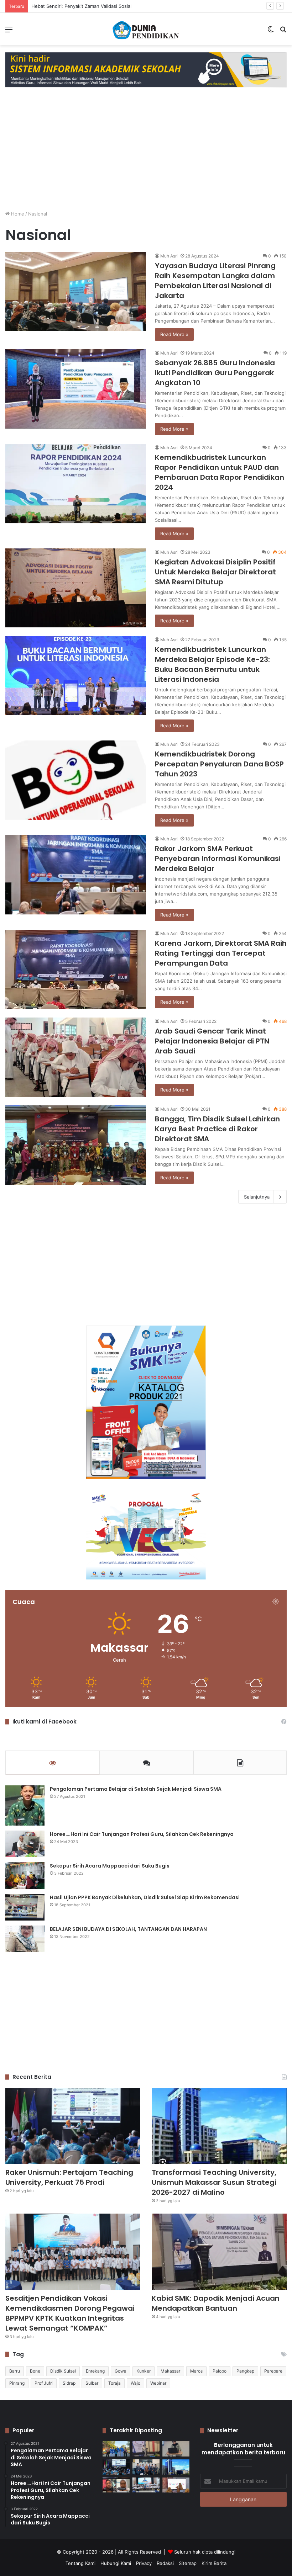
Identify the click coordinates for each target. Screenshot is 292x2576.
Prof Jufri (44, 2383)
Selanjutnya (257, 1197)
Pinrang (17, 2383)
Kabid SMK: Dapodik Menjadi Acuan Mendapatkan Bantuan (216, 2303)
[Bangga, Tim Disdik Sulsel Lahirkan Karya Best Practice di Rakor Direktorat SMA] (76, 1145)
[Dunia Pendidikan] (146, 29)
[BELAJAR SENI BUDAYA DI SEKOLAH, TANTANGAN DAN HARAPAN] (25, 1939)
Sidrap (69, 2383)
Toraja (114, 2383)
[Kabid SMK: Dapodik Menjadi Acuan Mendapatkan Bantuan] (219, 2252)
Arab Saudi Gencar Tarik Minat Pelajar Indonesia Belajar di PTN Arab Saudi (212, 1041)
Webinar (158, 2383)
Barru (15, 2371)
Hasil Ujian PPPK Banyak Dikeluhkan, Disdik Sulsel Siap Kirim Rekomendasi (145, 1897)
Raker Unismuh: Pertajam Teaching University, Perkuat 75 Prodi (101, 6)
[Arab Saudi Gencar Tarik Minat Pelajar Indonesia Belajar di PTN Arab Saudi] (76, 1057)
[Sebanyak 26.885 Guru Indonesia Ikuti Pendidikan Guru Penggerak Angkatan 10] (76, 389)
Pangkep (245, 2371)
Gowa (121, 2371)
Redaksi (165, 2563)
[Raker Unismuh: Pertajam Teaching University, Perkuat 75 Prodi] (73, 2126)
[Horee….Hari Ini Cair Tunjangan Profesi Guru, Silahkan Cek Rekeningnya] (25, 1844)
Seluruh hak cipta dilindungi (205, 2552)
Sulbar (92, 2383)
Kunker (144, 2371)
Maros (196, 2371)
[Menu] (9, 32)
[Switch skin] (271, 32)
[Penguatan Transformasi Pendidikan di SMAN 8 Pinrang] (176, 2485)
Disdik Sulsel (63, 2371)
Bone (35, 2371)
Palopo (220, 2371)
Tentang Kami (80, 2563)
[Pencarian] (283, 32)
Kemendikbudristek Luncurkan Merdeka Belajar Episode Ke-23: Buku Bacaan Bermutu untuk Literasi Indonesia (212, 664)
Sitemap (188, 2563)
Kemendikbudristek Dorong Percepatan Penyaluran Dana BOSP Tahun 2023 (219, 764)
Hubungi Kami (116, 2563)
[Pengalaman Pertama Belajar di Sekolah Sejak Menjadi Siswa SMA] (25, 1805)
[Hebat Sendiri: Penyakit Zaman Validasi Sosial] (176, 2449)
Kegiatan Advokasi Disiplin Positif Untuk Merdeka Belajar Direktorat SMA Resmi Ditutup (215, 572)
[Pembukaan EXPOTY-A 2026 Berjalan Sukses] (116, 2449)
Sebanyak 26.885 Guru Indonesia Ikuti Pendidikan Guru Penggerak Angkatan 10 (215, 373)
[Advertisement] (146, 155)
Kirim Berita (214, 2563)
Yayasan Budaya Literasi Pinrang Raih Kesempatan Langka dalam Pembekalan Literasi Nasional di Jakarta (215, 281)
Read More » (174, 334)
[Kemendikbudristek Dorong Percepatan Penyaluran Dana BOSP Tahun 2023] (76, 780)
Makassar (170, 2371)
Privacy (144, 2563)
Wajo (135, 2383)
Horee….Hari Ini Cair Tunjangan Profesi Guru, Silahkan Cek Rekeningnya (142, 1834)
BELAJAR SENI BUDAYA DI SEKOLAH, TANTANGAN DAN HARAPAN (128, 1929)
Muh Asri (169, 256)
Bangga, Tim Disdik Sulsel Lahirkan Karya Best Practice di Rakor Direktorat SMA (217, 1129)
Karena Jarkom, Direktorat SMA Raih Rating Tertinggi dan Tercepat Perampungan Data (221, 953)
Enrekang (95, 2371)
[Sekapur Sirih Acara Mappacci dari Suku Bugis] (25, 1876)
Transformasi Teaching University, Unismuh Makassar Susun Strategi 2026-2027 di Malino (214, 2182)
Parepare (273, 2371)
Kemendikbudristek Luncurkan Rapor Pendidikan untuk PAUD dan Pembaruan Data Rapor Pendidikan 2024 (220, 472)
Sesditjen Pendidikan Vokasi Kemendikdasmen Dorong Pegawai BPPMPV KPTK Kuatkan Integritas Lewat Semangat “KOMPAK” (70, 2313)
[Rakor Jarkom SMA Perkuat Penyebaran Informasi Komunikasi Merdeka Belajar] (76, 875)
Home (17, 214)
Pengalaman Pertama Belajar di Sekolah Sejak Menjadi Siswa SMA (136, 1789)
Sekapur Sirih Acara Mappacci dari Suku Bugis (110, 1866)
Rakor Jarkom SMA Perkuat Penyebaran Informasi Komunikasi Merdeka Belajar (218, 859)
